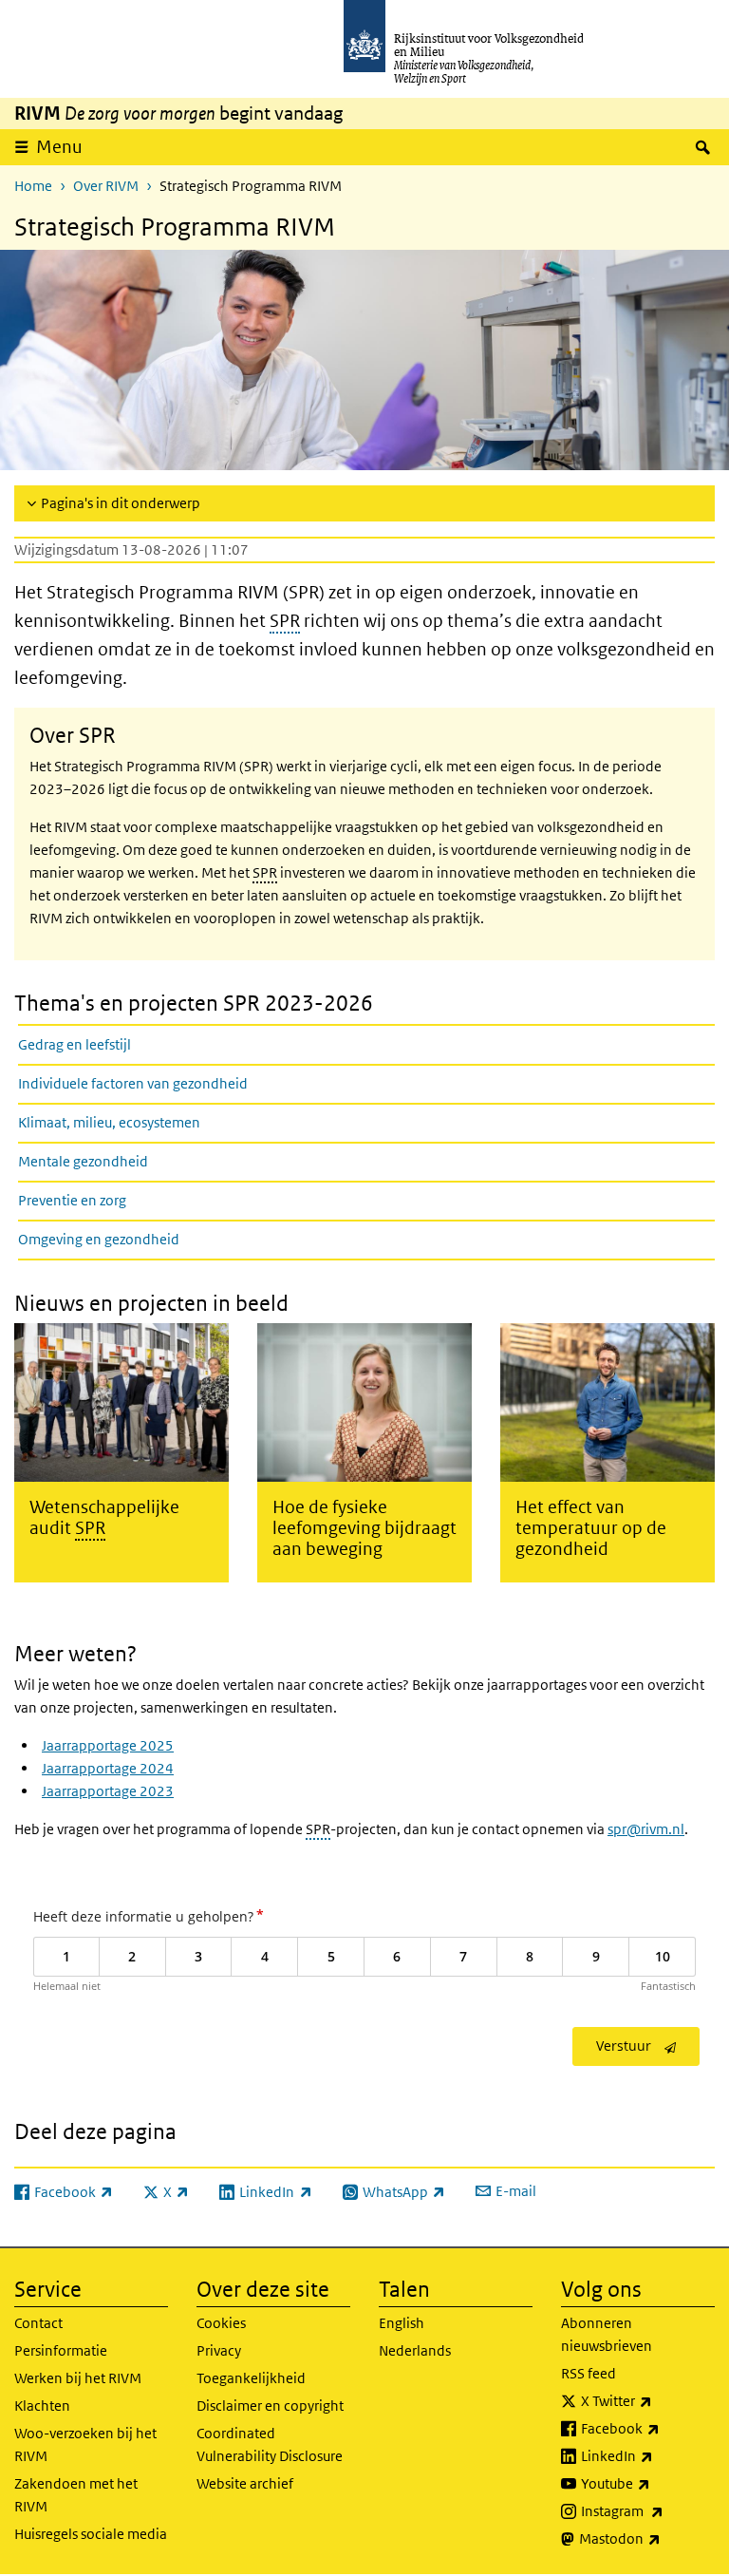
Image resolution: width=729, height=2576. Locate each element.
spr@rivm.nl (646, 1829)
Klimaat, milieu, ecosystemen (109, 1122)
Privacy (219, 2350)
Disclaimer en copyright (270, 2406)
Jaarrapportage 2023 (108, 1791)
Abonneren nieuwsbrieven (607, 2334)
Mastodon (647, 2538)
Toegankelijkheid (251, 2378)
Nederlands (415, 2350)
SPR (285, 621)
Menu (59, 147)
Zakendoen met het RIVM (76, 2495)
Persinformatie (61, 2350)
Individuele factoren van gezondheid (133, 1083)
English (402, 2323)
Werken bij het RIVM (78, 2378)
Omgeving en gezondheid (99, 1239)
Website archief (245, 2483)
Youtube (648, 2483)
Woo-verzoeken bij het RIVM (85, 2444)
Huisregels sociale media (91, 2534)
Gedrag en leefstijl (75, 1044)
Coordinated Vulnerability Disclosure (270, 2444)
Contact (38, 2323)
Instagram (648, 2510)
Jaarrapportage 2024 (108, 1768)
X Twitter (648, 2400)
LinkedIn (648, 2455)
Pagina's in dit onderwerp (121, 503)
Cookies (221, 2323)
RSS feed (589, 2373)
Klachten (42, 2406)
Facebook (648, 2428)
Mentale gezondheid (83, 1161)
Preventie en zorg (72, 1200)
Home (33, 186)
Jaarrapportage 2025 (108, 1745)
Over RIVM (106, 186)
